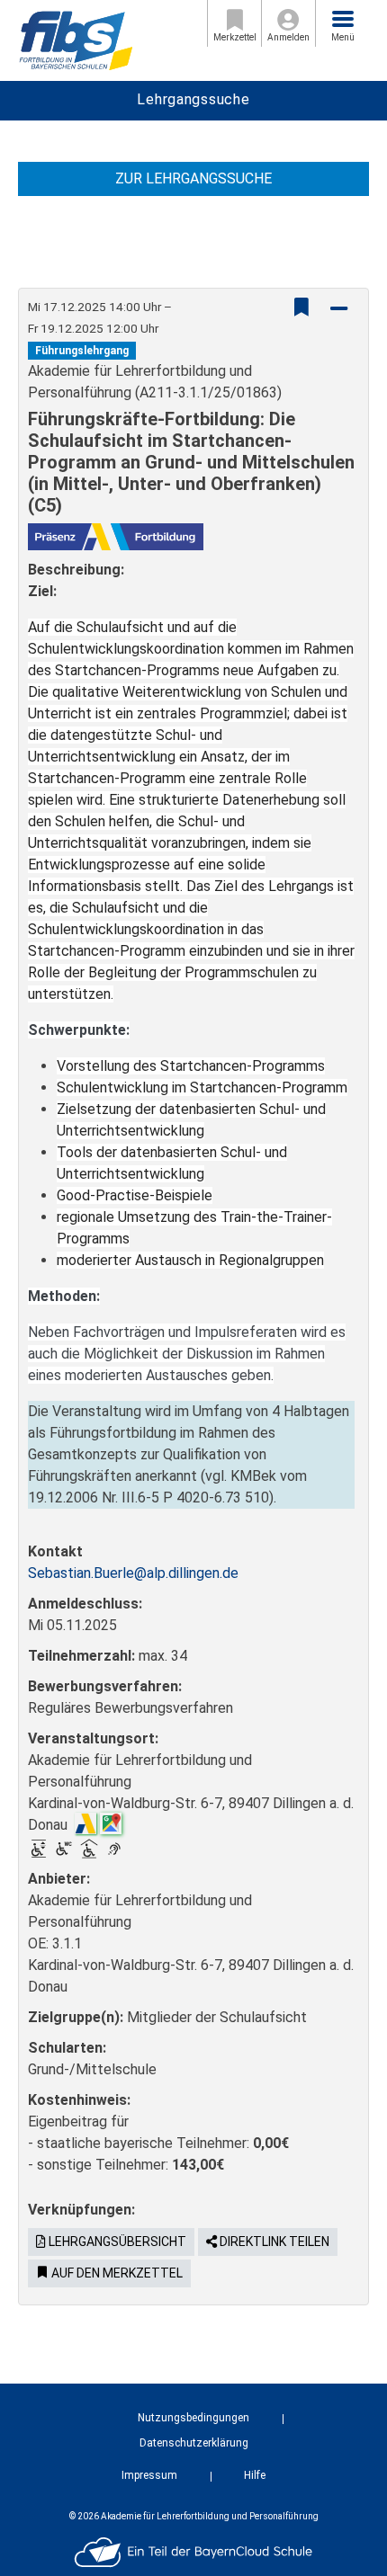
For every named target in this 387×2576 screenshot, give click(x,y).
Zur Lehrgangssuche (193, 178)
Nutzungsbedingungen (193, 2418)
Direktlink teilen (273, 2242)
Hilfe (255, 2475)
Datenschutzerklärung (194, 2443)
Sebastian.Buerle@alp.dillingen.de (133, 1573)
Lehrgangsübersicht (116, 2242)
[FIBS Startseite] (76, 39)
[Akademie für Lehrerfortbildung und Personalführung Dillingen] (85, 1822)
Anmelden (288, 37)
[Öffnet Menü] (343, 19)
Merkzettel (235, 37)
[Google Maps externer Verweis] (111, 1822)
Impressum (149, 2475)
